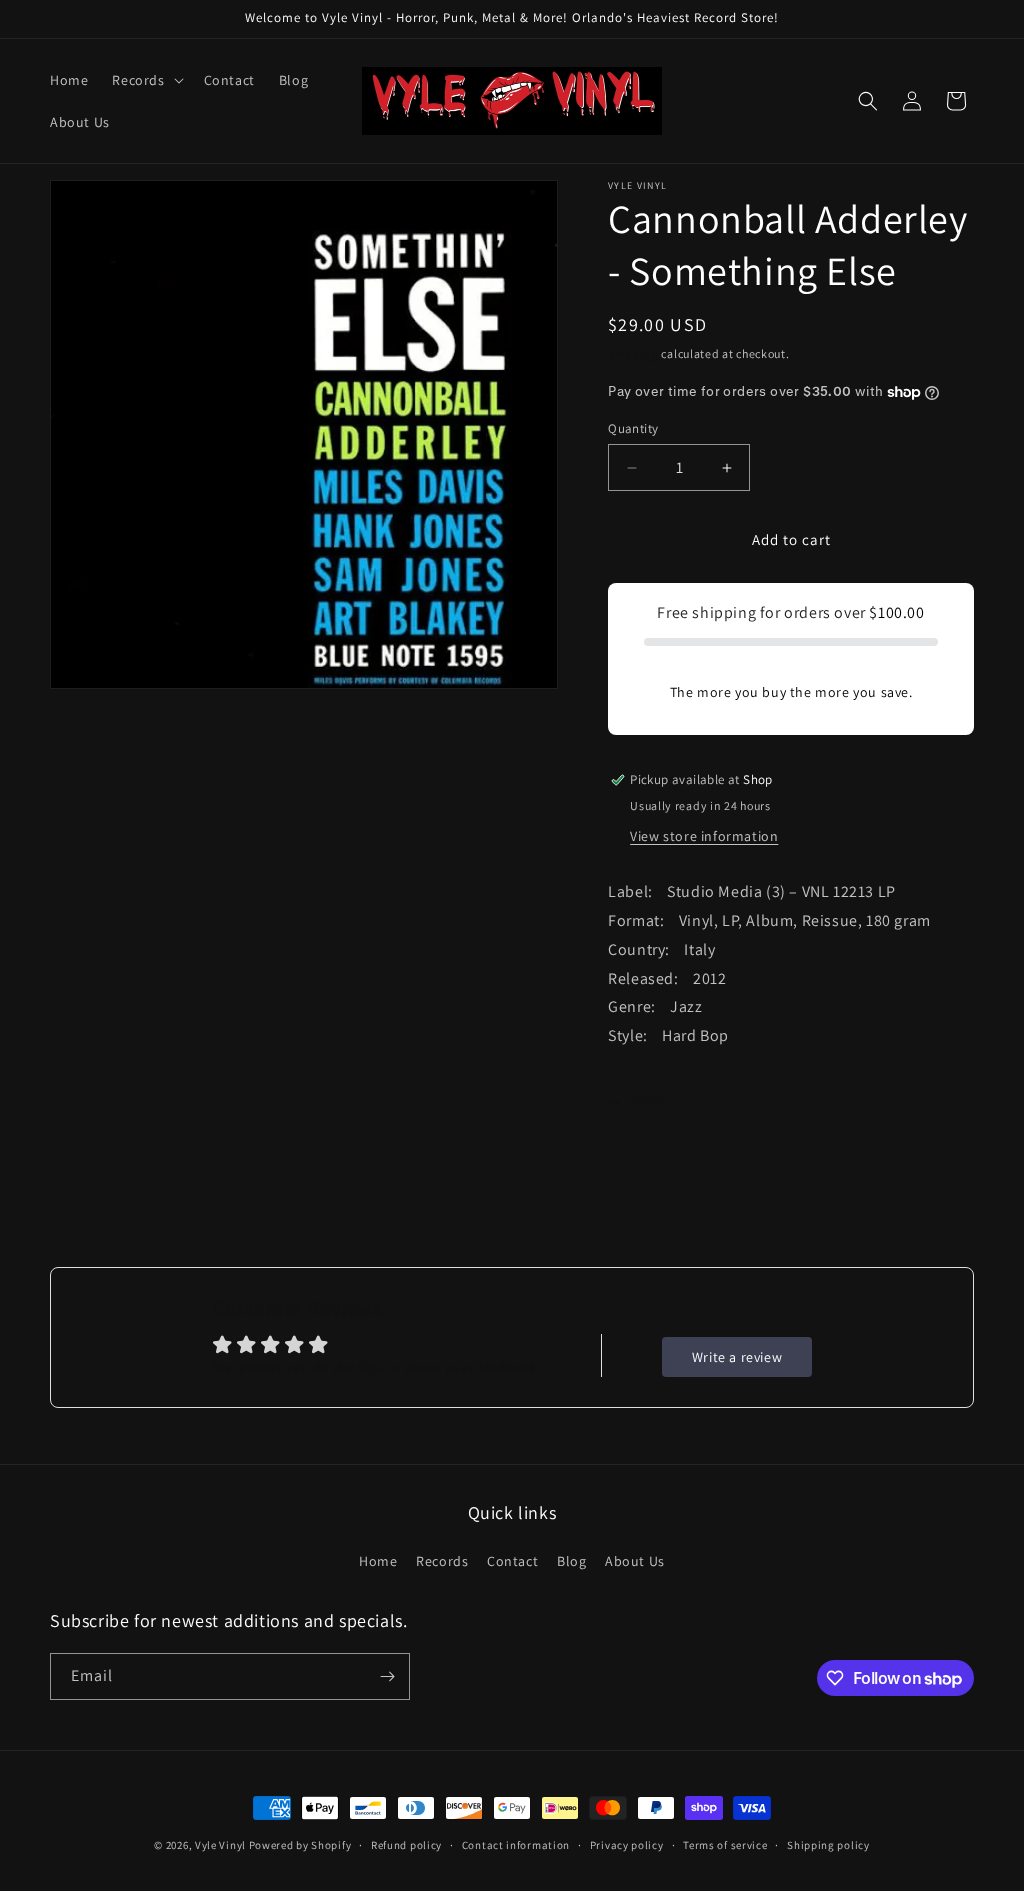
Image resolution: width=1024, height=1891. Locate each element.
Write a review (737, 1357)
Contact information (516, 1845)
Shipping (633, 353)
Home (378, 1561)
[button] (145, 80)
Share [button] (646, 1097)
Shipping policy (828, 1845)
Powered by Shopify (300, 1845)
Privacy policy (627, 1845)
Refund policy (406, 1845)
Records (442, 1561)
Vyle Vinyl (220, 1845)
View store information (704, 836)
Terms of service (725, 1845)
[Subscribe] (387, 1676)
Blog (571, 1561)
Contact (512, 1561)
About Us (635, 1561)
